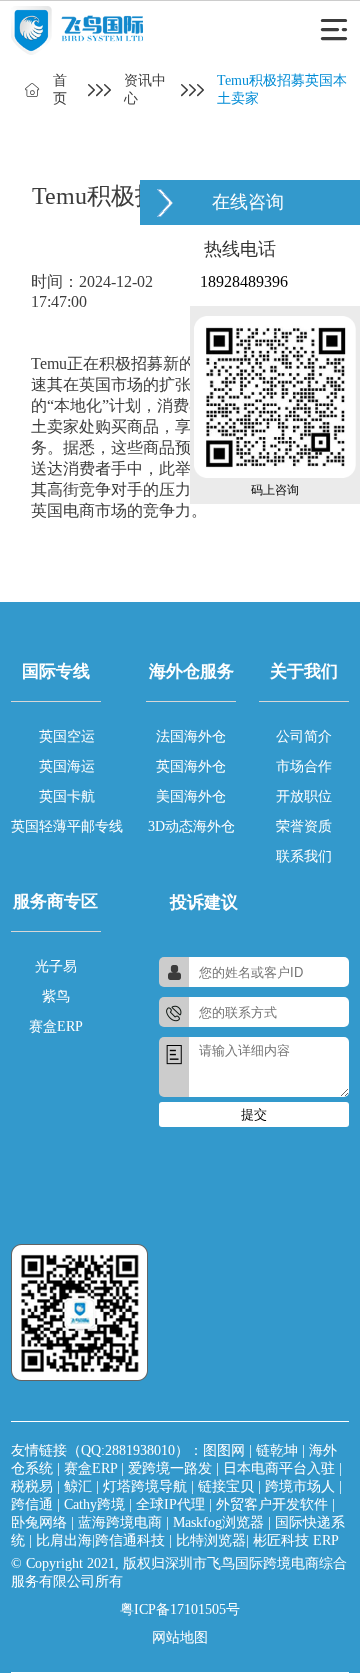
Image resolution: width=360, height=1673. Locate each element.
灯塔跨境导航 (145, 1486)
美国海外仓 (191, 796)
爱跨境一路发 (170, 1468)
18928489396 (244, 281)
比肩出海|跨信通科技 (100, 1540)
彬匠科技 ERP (296, 1540)
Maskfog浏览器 (218, 1522)
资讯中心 (145, 89)
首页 (60, 89)
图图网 (224, 1450)
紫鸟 (56, 996)
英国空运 (67, 736)
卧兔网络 (39, 1522)
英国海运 (67, 766)
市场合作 (304, 766)
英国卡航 (67, 796)
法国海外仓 (191, 736)
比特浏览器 (211, 1540)
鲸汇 (78, 1486)
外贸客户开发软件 (272, 1504)
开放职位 (304, 796)
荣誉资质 (304, 826)
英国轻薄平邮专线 (67, 826)
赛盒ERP (56, 1026)
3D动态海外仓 (191, 826)
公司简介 (304, 736)
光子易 (56, 966)
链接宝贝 (226, 1486)
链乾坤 (277, 1450)
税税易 (32, 1486)
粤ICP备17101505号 (180, 1609)
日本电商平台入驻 (279, 1468)
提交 (254, 1114)
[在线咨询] (165, 202)
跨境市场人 (300, 1486)
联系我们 (304, 856)
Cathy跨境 (94, 1504)
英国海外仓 (191, 766)
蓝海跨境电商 (120, 1522)
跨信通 (32, 1504)
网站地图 (180, 1637)
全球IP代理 (170, 1504)
